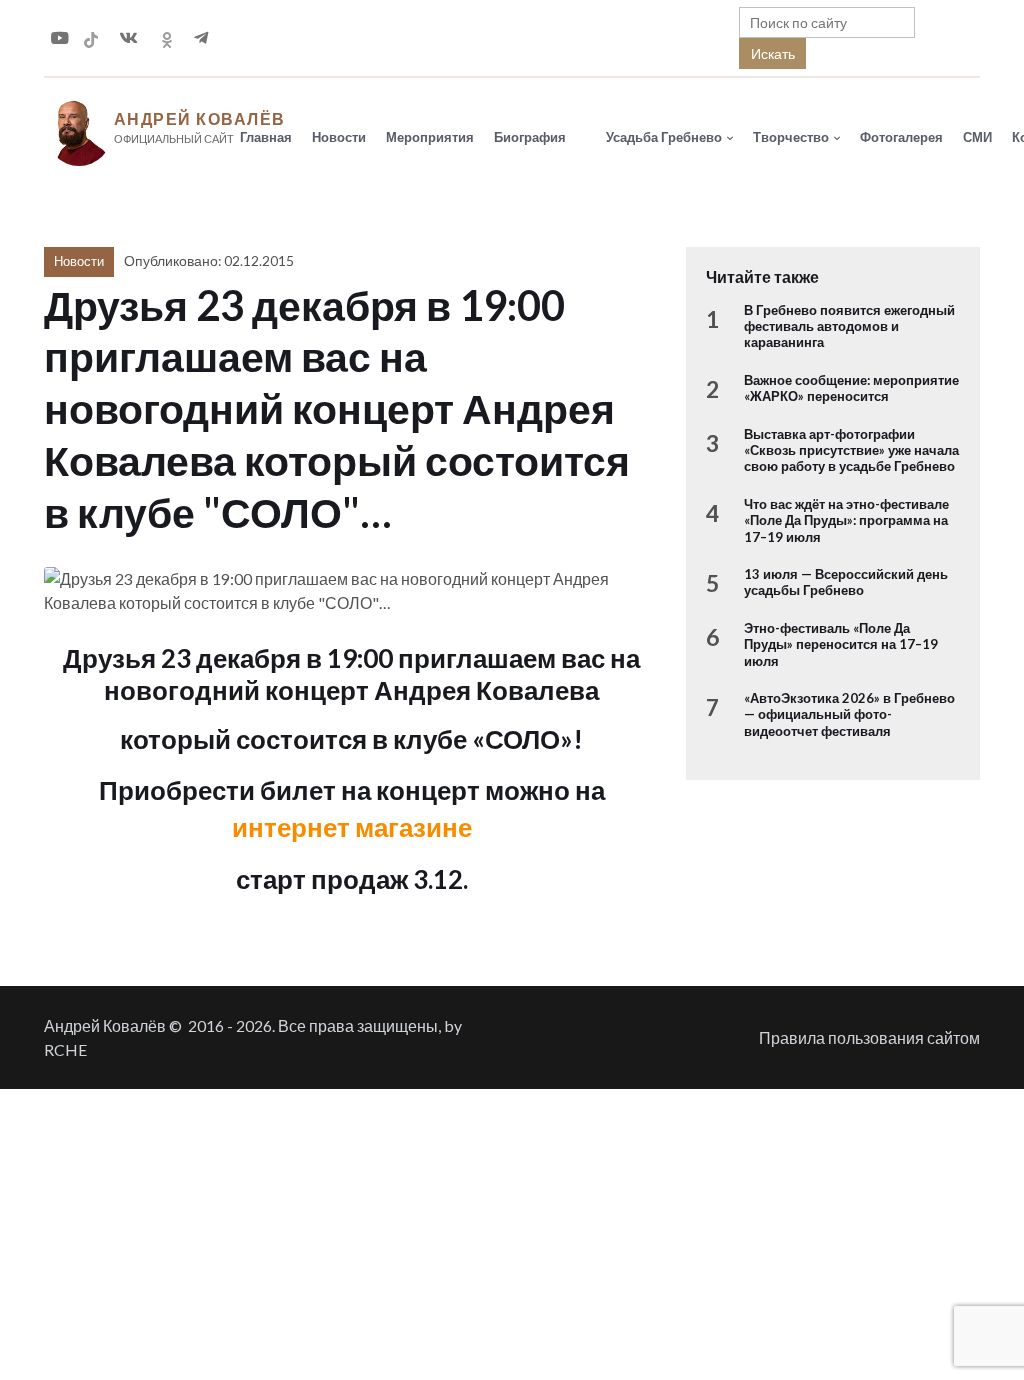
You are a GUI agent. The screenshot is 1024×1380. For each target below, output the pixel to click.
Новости (339, 137)
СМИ (977, 137)
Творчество (791, 137)
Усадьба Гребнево (664, 137)
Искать (773, 53)
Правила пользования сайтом (869, 1037)
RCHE (65, 1049)
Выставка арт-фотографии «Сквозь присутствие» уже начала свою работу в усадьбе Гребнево (851, 450)
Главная (266, 137)
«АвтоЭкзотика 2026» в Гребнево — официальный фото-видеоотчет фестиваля (849, 714)
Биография (530, 137)
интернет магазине (352, 827)
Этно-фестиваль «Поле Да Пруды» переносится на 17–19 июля (841, 644)
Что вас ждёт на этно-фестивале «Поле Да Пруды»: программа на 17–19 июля (846, 520)
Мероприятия (430, 137)
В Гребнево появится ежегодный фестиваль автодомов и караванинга (849, 326)
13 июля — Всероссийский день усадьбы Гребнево (846, 582)
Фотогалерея (901, 137)
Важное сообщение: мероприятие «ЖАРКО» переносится (851, 388)
